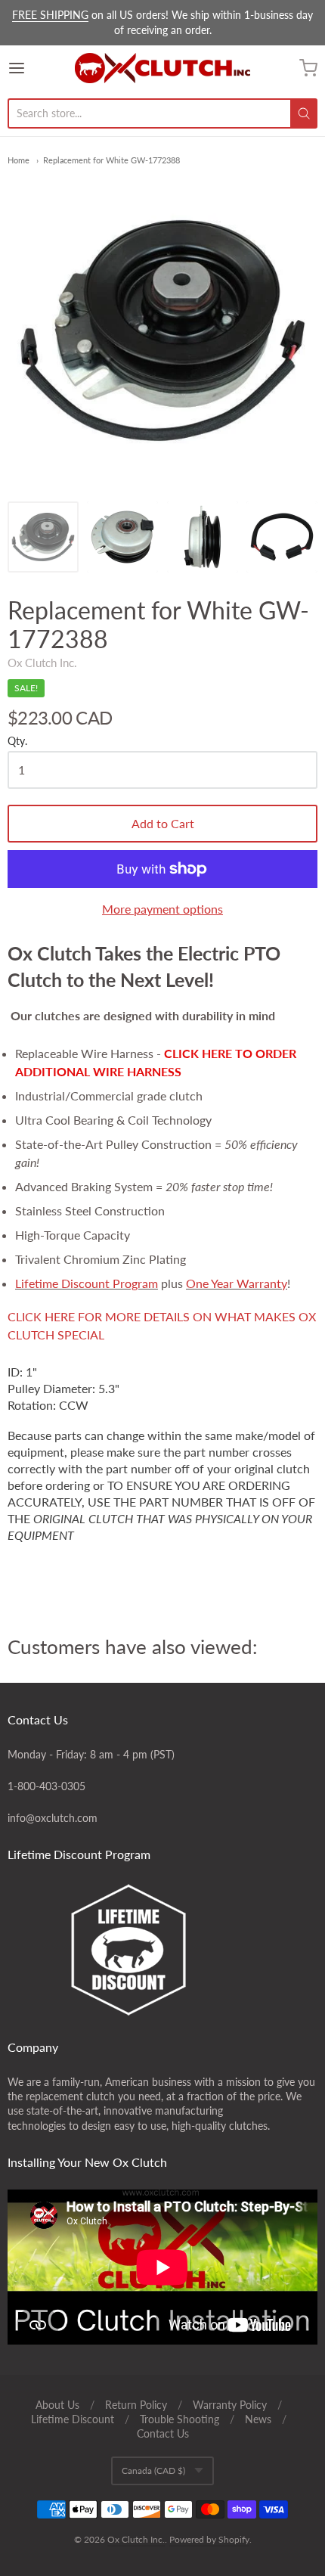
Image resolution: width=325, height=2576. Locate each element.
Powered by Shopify (209, 2539)
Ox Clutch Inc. (42, 663)
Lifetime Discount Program (87, 1283)
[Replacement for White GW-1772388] (43, 537)
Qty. (17, 741)
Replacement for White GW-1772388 (111, 160)
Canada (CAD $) (153, 2470)
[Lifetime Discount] (162, 1950)
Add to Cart (163, 823)
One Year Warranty (237, 1283)
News (258, 2419)
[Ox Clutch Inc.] (162, 68)
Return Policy (136, 2405)
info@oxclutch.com (53, 1818)
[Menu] (39, 68)
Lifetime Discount (73, 2419)
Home (19, 160)
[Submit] (304, 113)
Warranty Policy (230, 2405)
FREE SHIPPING (50, 15)
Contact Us (163, 2433)
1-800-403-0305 (46, 1786)
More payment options (162, 909)
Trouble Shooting (180, 2419)
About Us (57, 2405)
